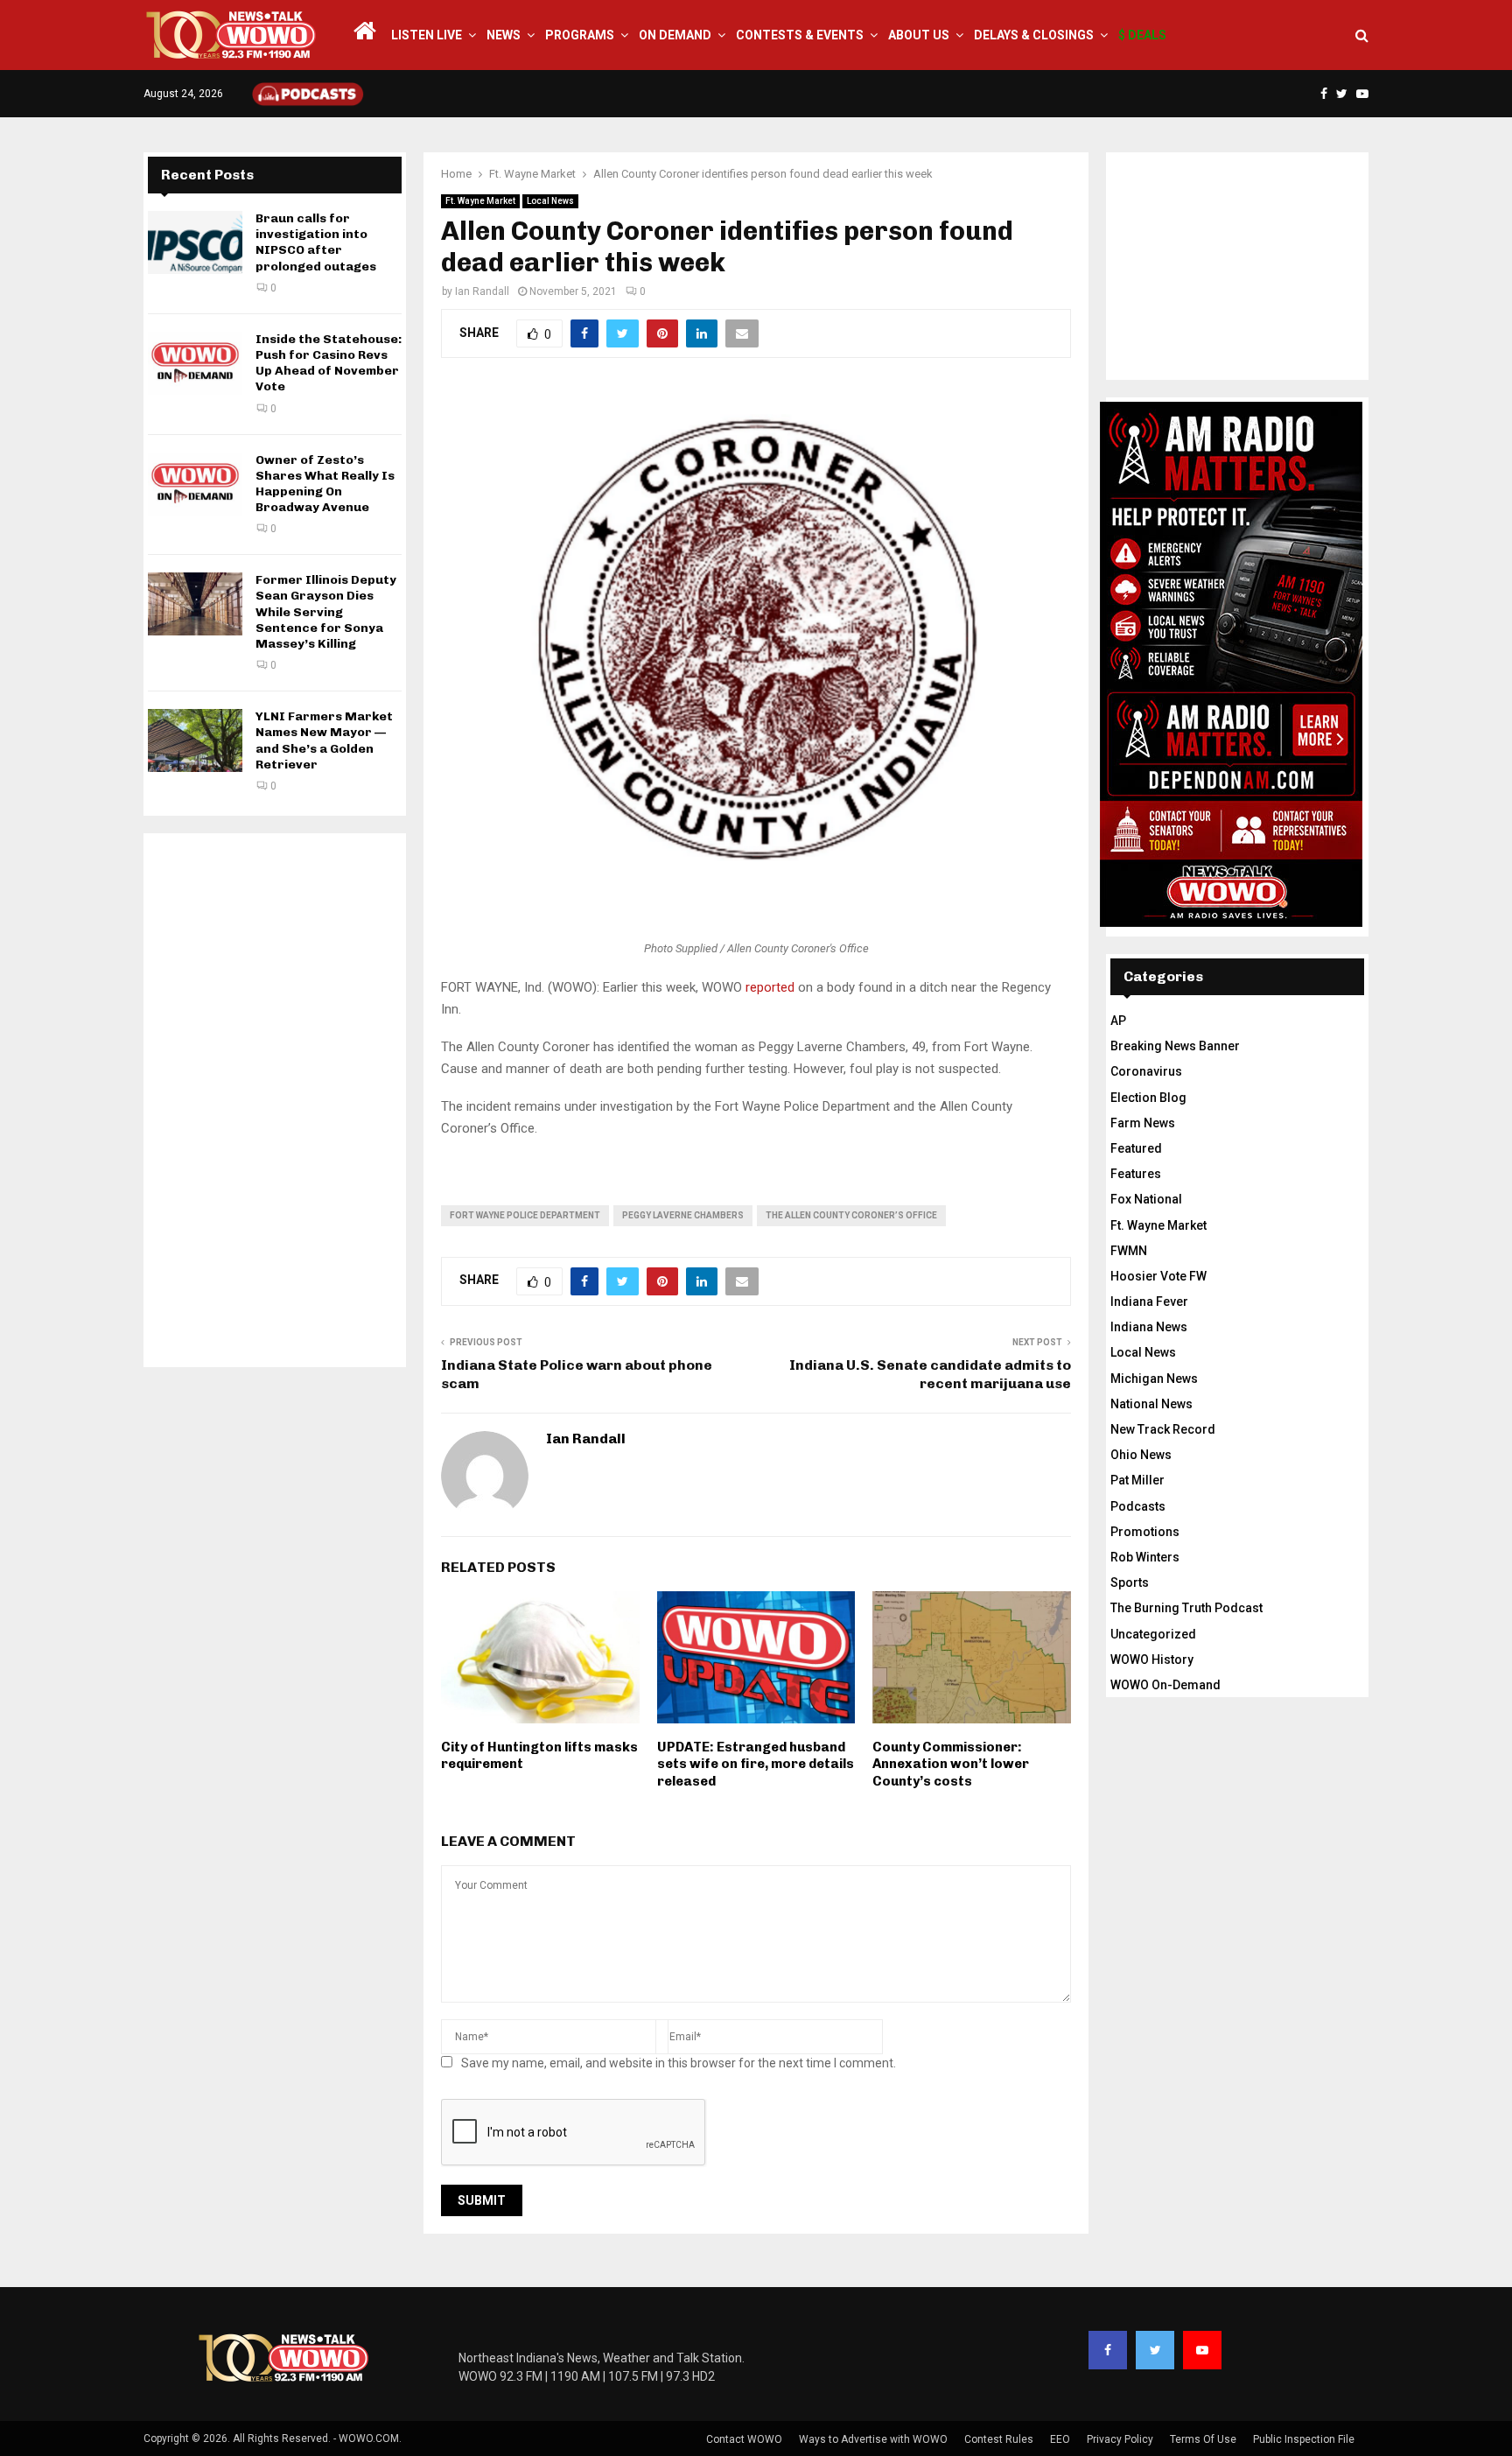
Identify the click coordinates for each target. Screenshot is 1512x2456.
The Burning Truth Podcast (1186, 1608)
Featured (1136, 1148)
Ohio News (1141, 1455)
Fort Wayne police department (525, 1215)
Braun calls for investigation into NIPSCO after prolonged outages (316, 242)
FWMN (1129, 1251)
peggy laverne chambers (683, 1215)
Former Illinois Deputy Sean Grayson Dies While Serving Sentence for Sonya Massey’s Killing (326, 612)
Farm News (1143, 1123)
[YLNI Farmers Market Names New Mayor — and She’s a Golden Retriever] (195, 740)
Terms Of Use (1203, 2439)
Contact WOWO (744, 2439)
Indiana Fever (1149, 1302)
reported (770, 987)
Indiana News (1149, 1327)
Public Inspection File (1304, 2439)
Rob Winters (1145, 1557)
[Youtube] (1202, 2350)
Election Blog (1148, 1098)
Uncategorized (1153, 1634)
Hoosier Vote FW (1158, 1276)
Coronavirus (1146, 1071)
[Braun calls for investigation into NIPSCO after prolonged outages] (195, 242)
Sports (1130, 1582)
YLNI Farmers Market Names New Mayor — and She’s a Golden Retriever (324, 740)
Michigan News (1154, 1379)
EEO (1060, 2439)
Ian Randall (482, 291)
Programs (580, 35)
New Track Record (1163, 1429)
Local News (550, 201)
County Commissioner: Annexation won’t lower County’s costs (951, 1764)
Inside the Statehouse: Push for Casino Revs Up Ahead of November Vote (329, 363)
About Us (919, 35)
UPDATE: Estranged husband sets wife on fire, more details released (756, 1764)
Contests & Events (800, 35)
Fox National (1146, 1199)
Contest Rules (999, 2439)
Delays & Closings (1034, 35)
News (504, 35)
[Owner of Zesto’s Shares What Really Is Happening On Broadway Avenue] (195, 484)
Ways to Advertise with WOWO (873, 2439)
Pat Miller (1137, 1480)
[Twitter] (1155, 2350)
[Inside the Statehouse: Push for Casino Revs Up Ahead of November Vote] (195, 363)
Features (1136, 1174)
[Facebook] (1108, 2350)
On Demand (675, 35)
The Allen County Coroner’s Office (851, 1215)
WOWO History (1152, 1660)
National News (1151, 1404)
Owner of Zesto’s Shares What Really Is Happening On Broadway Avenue (325, 484)
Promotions (1145, 1532)
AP (1118, 1021)
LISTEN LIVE (427, 35)
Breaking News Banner (1175, 1046)
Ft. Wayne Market (480, 201)
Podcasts (1138, 1506)
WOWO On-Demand (1165, 1685)
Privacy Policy (1120, 2439)
